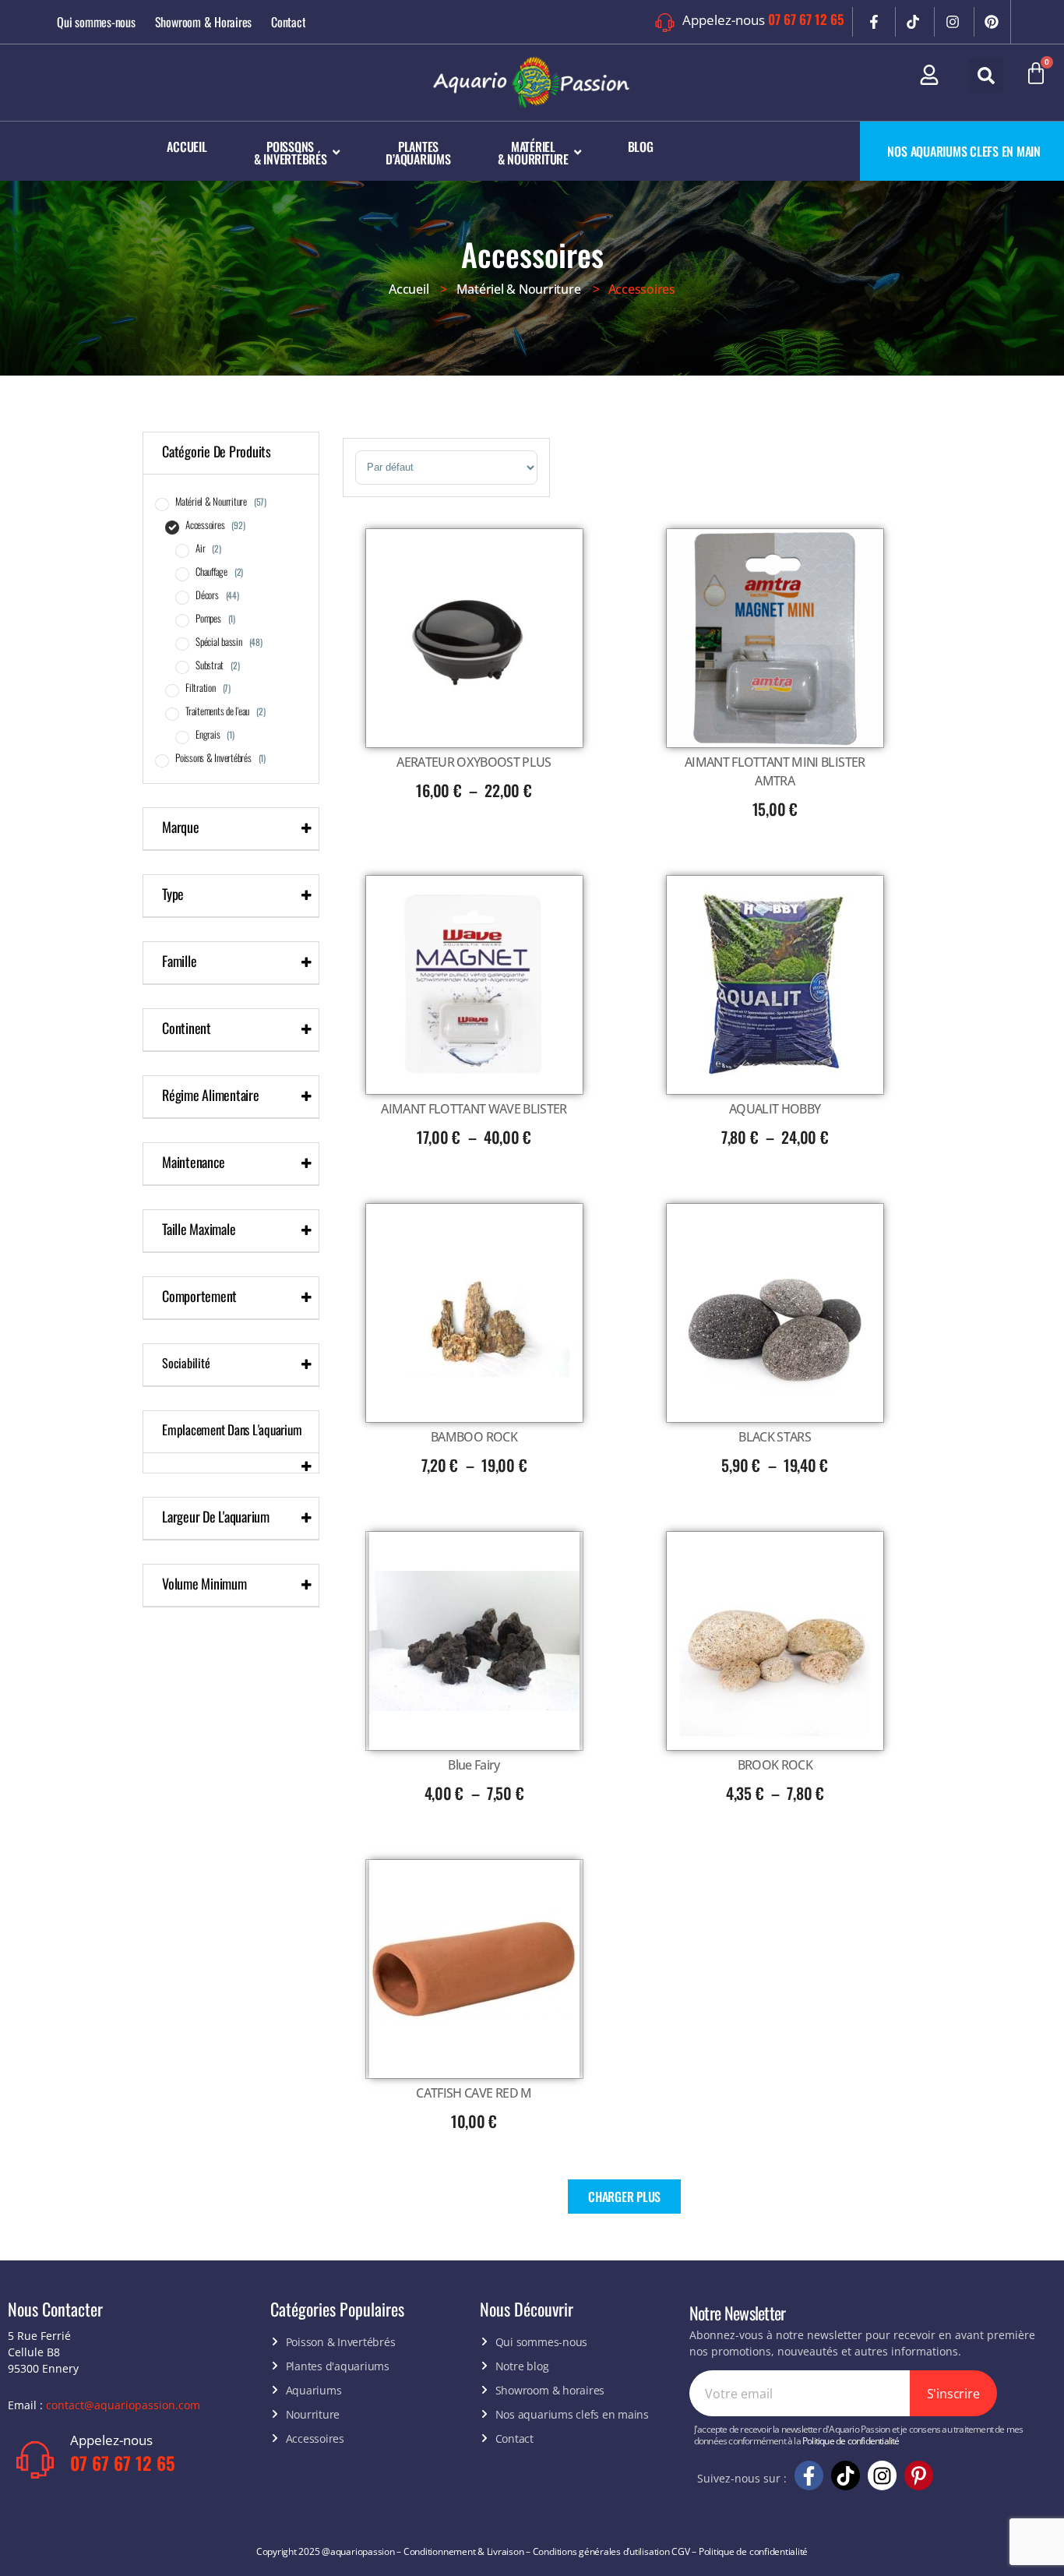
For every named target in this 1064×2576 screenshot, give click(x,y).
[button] (986, 76)
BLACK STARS (775, 1437)
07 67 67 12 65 (806, 19)
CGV (680, 2551)
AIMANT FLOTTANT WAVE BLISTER (474, 1109)
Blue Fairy (474, 1765)
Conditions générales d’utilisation (601, 2551)
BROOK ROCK (775, 1765)
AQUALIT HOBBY (775, 1109)
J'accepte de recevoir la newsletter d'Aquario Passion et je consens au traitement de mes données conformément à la (859, 2435)
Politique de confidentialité (851, 2441)
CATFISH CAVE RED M (474, 2093)
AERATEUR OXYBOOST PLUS (474, 762)
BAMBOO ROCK (474, 1437)
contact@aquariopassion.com (123, 2405)
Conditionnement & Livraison (464, 2551)
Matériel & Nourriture (519, 289)
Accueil (409, 289)
